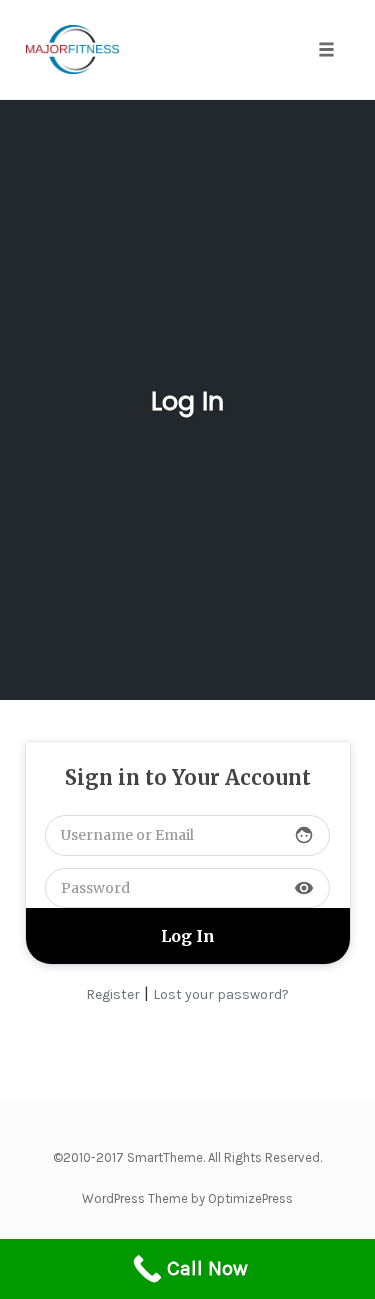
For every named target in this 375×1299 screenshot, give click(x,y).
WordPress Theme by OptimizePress (187, 1198)
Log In (187, 401)
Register (113, 994)
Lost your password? (221, 994)
